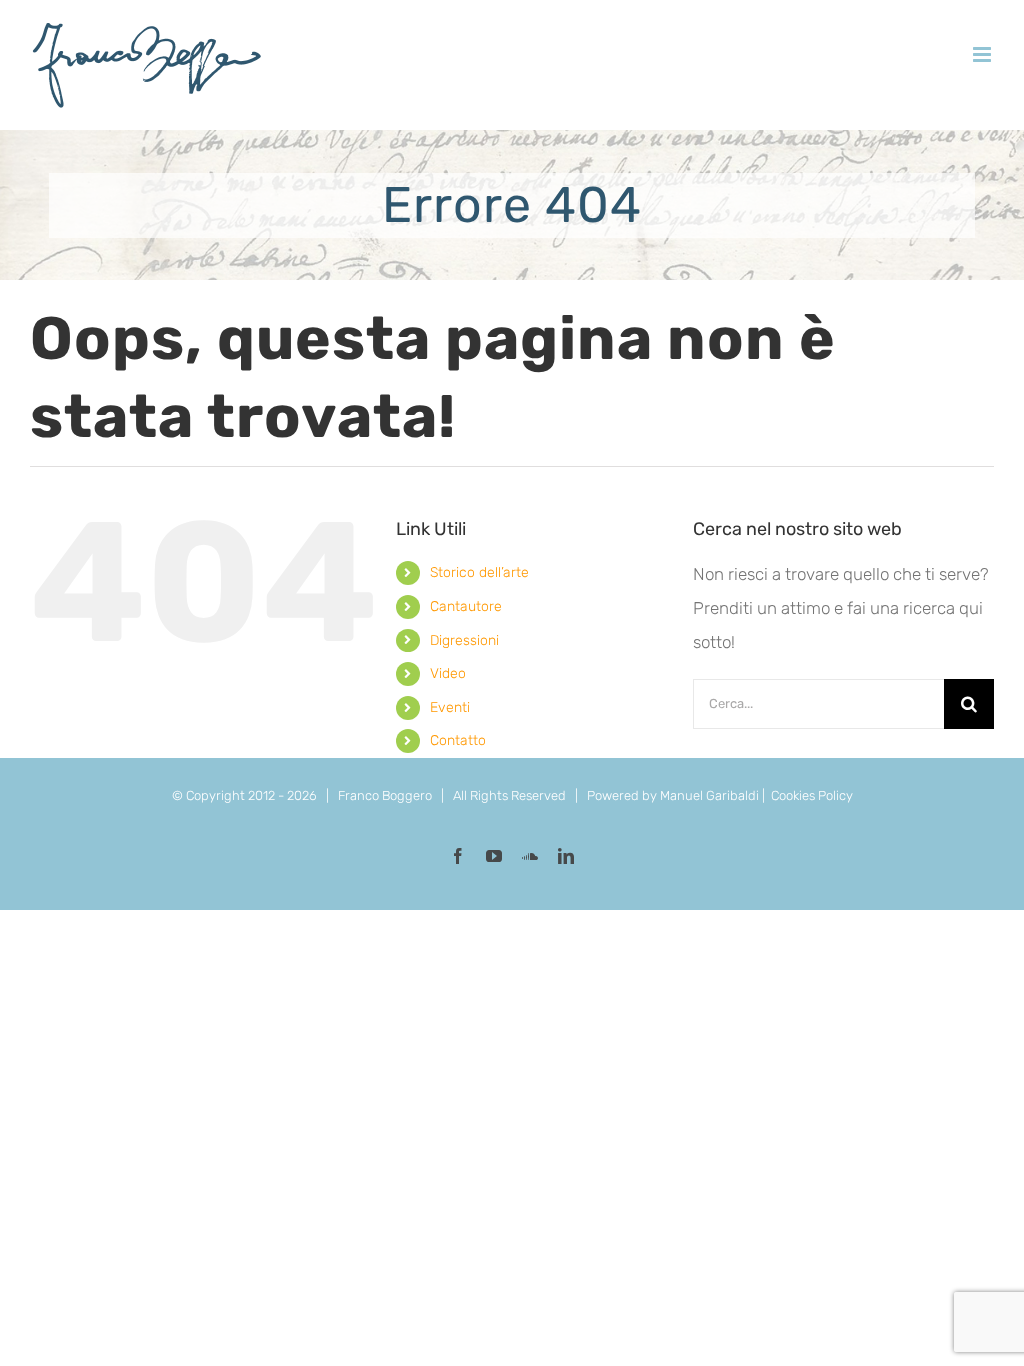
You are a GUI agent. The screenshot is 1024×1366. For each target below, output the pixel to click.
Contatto (458, 740)
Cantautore (466, 606)
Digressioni (464, 640)
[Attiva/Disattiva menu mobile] (983, 54)
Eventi (450, 707)
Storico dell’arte (479, 572)
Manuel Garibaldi (709, 795)
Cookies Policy (812, 795)
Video (448, 673)
